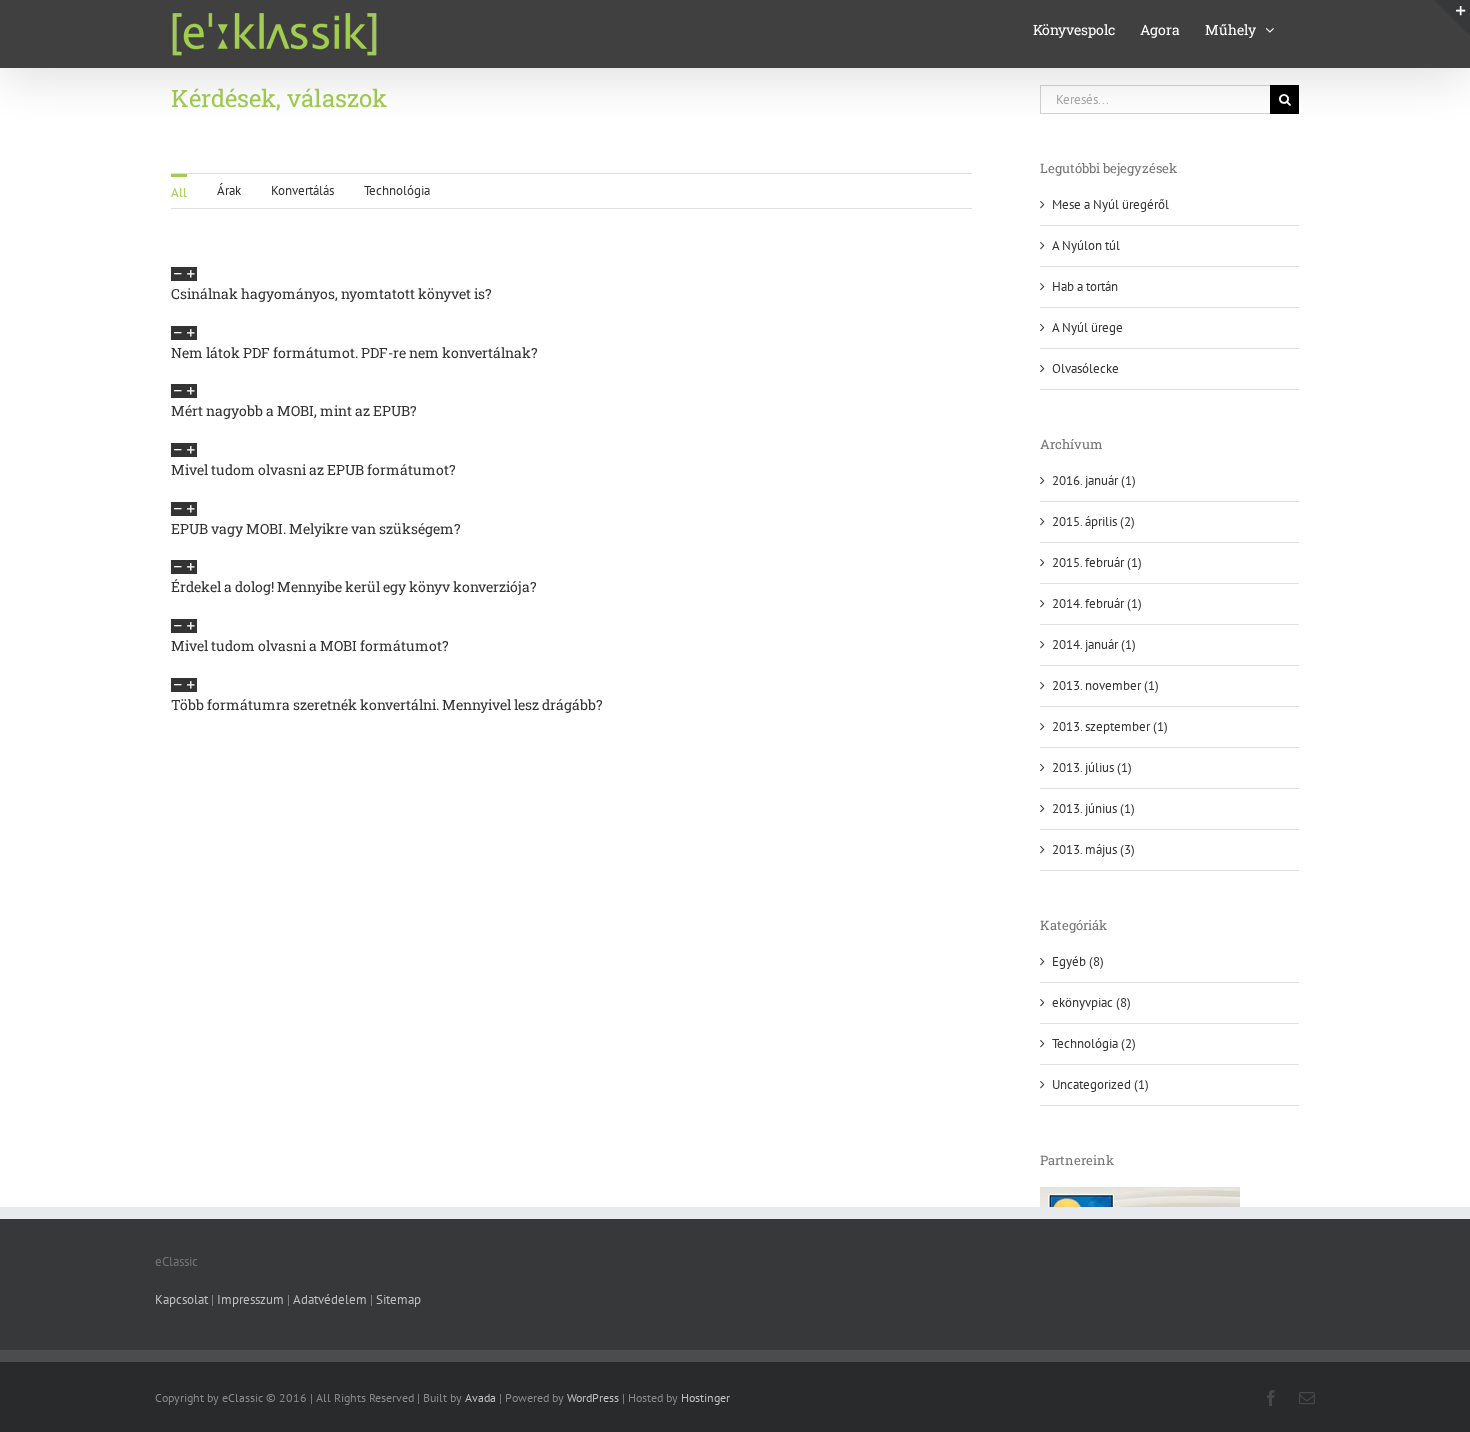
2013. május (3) (1093, 849)
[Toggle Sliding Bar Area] (1452, 18)
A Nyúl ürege (1087, 327)
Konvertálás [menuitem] (302, 190)
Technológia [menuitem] (397, 190)
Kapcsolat (181, 1299)
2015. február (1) (1097, 562)
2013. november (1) (1105, 685)
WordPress (593, 1397)
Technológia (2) (1094, 1043)
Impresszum (250, 1299)
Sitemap (398, 1299)
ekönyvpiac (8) (1091, 1002)
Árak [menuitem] (229, 190)
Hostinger (705, 1397)
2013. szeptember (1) (1110, 726)
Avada (480, 1397)
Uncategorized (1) (1100, 1084)
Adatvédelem (330, 1299)
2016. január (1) (1094, 480)
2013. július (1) (1092, 767)
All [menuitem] (179, 192)
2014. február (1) (1097, 603)
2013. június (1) (1093, 808)
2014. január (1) (1094, 644)
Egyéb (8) (1078, 961)
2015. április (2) (1093, 521)
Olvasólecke (1085, 368)
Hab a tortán (1085, 286)
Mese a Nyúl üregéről (1110, 204)
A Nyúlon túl (1086, 245)
